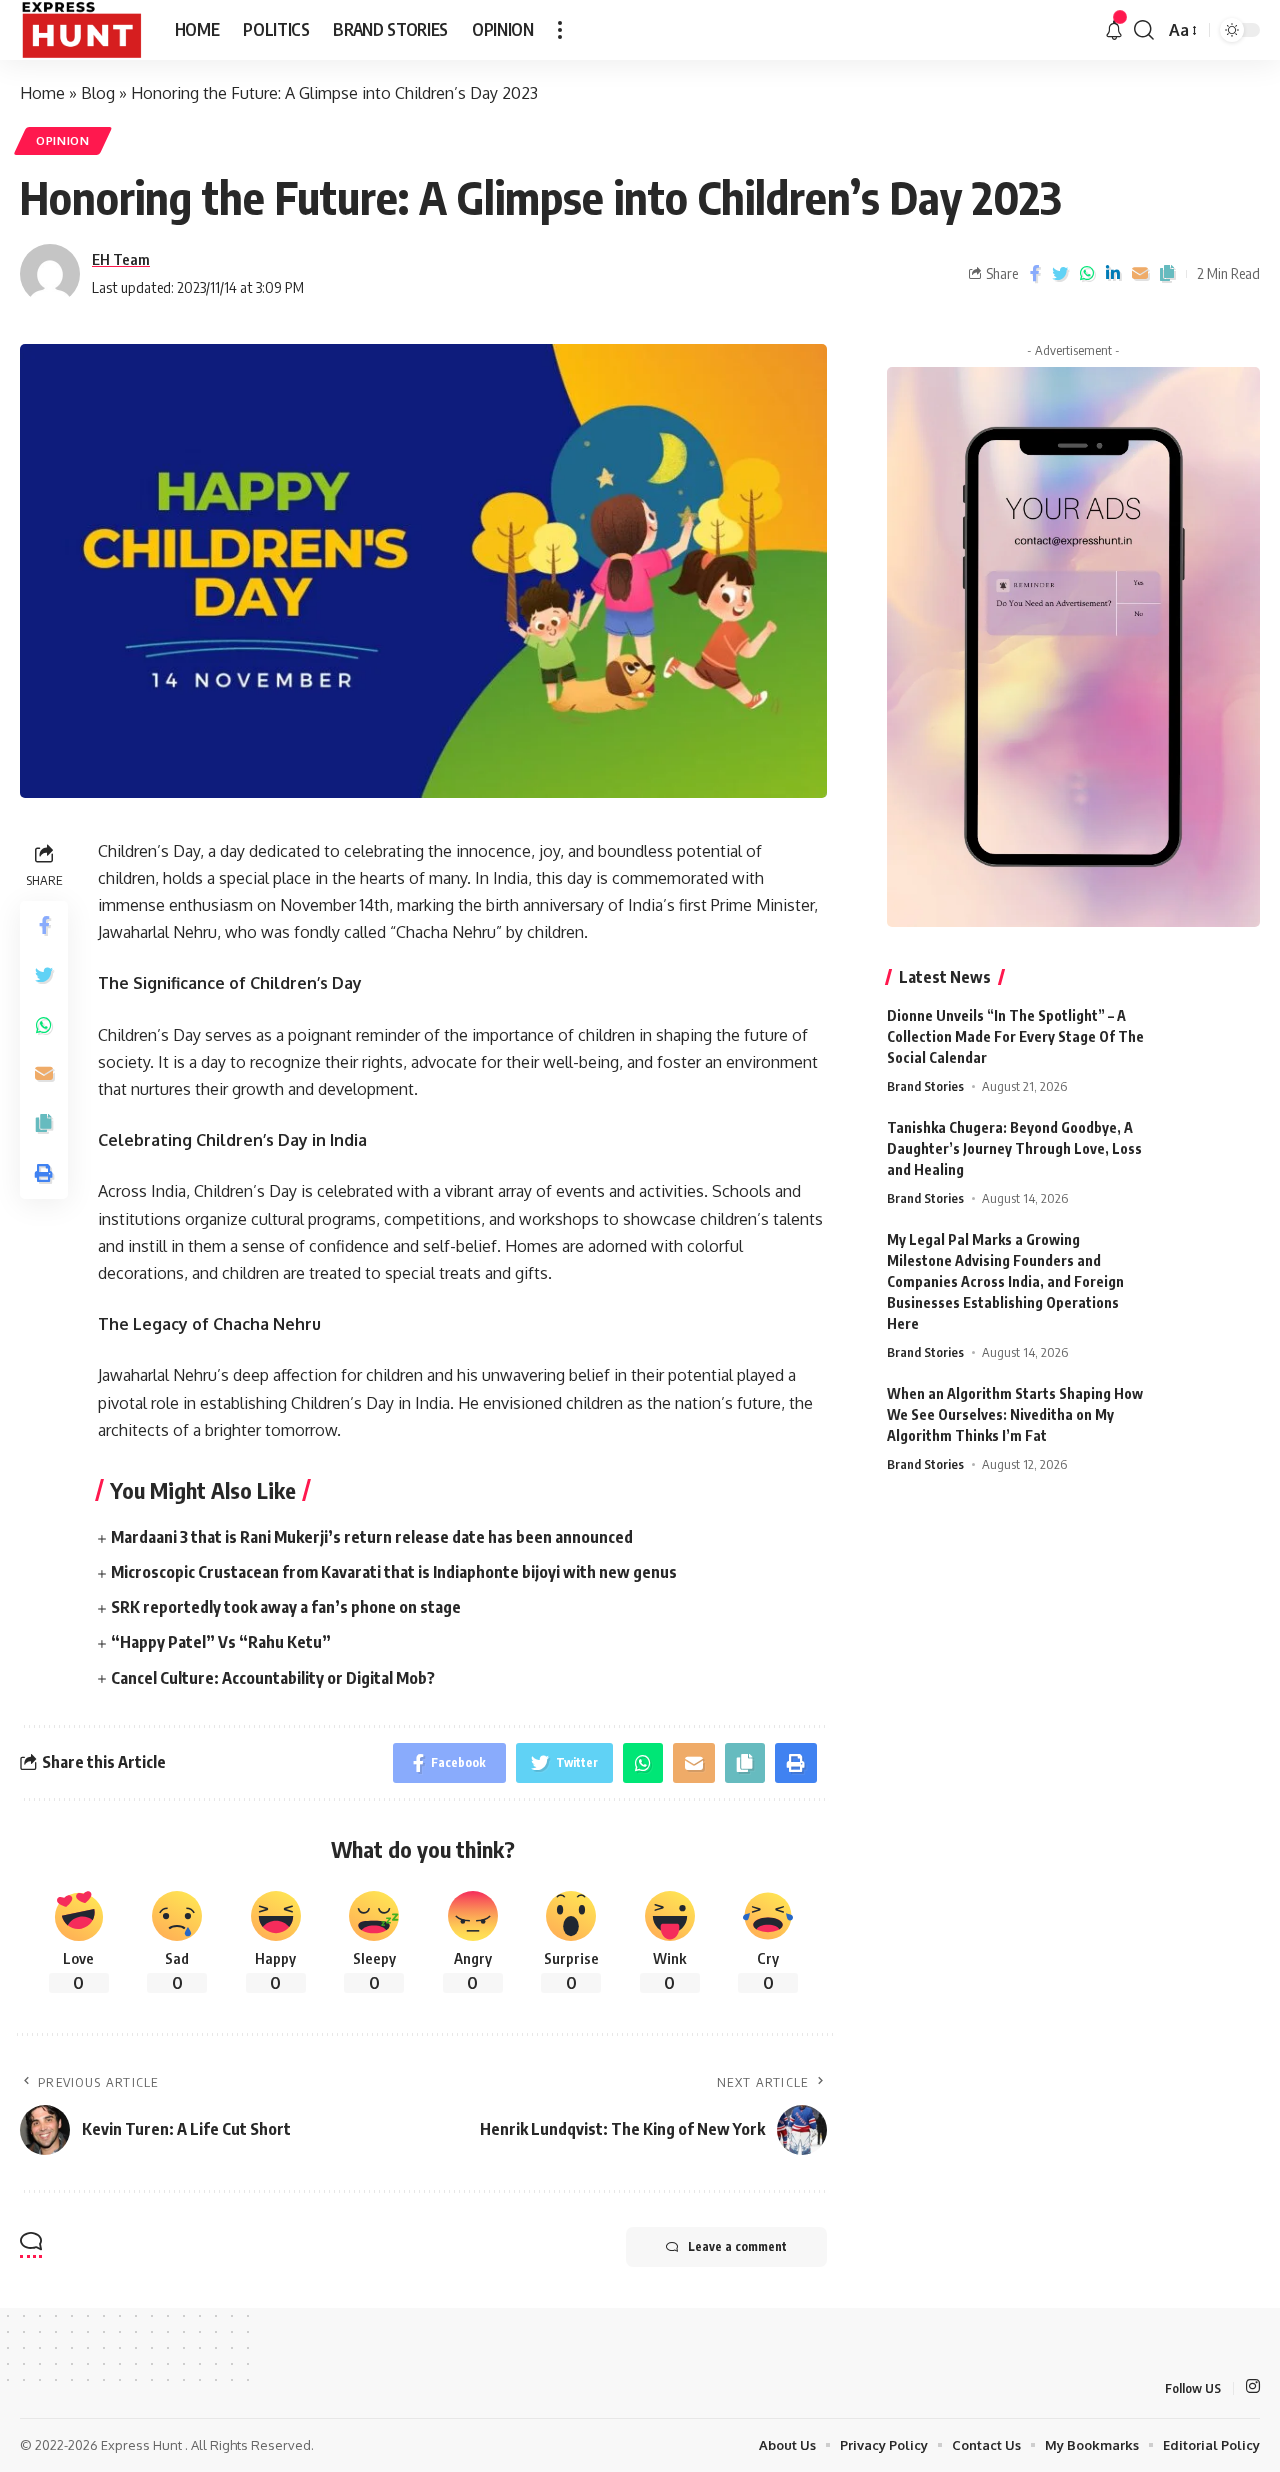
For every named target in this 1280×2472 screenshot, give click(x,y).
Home (42, 93)
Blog (98, 93)
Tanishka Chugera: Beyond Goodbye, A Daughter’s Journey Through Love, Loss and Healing (1014, 1148)
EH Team (121, 259)
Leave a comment (737, 2246)
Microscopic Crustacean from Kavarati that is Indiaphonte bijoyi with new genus (394, 1572)
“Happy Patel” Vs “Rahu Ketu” (221, 1642)
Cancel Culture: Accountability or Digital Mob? (273, 1678)
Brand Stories (925, 1086)
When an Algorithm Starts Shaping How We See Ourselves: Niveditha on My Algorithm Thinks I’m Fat (1015, 1414)
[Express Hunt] (81, 30)
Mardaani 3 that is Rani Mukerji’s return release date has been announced (372, 1537)
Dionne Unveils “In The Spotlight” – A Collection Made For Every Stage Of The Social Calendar (1015, 1036)
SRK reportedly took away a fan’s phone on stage (286, 1607)
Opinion (63, 140)
